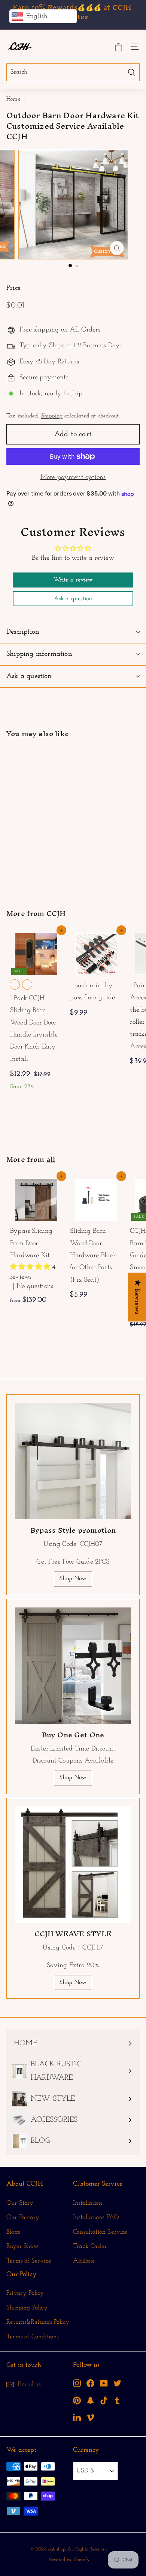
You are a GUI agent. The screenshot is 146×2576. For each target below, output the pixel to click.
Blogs (13, 2232)
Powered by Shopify (69, 2560)
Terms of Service (29, 2261)
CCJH (56, 913)
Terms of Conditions (32, 2337)
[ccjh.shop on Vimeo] (90, 2417)
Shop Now (73, 1579)
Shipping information (39, 654)
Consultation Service (100, 2232)
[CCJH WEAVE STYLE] (73, 1865)
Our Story (20, 2203)
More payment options (73, 478)
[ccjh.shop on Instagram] (77, 2383)
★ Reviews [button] (137, 1297)
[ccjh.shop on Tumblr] (117, 2400)
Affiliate (84, 2261)
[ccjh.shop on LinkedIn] (77, 2417)
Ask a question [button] (73, 599)
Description (23, 632)
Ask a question (29, 676)
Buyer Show (22, 2246)
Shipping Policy (27, 2308)
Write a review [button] (73, 580)
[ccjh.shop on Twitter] (117, 2383)
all (51, 1159)
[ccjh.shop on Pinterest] (77, 2400)
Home (13, 99)
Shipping (52, 416)
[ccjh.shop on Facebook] (90, 2383)
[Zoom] (117, 248)
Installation (88, 2203)
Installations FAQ (96, 2217)
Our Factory (23, 2217)
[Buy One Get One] (73, 1666)
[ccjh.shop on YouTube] (104, 2383)
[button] (31, 1267)
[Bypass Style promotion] (73, 1461)
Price (13, 288)
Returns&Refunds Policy (38, 2322)
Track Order (90, 2246)
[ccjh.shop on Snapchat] (90, 2400)
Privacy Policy (25, 2293)
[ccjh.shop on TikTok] (104, 2400)
